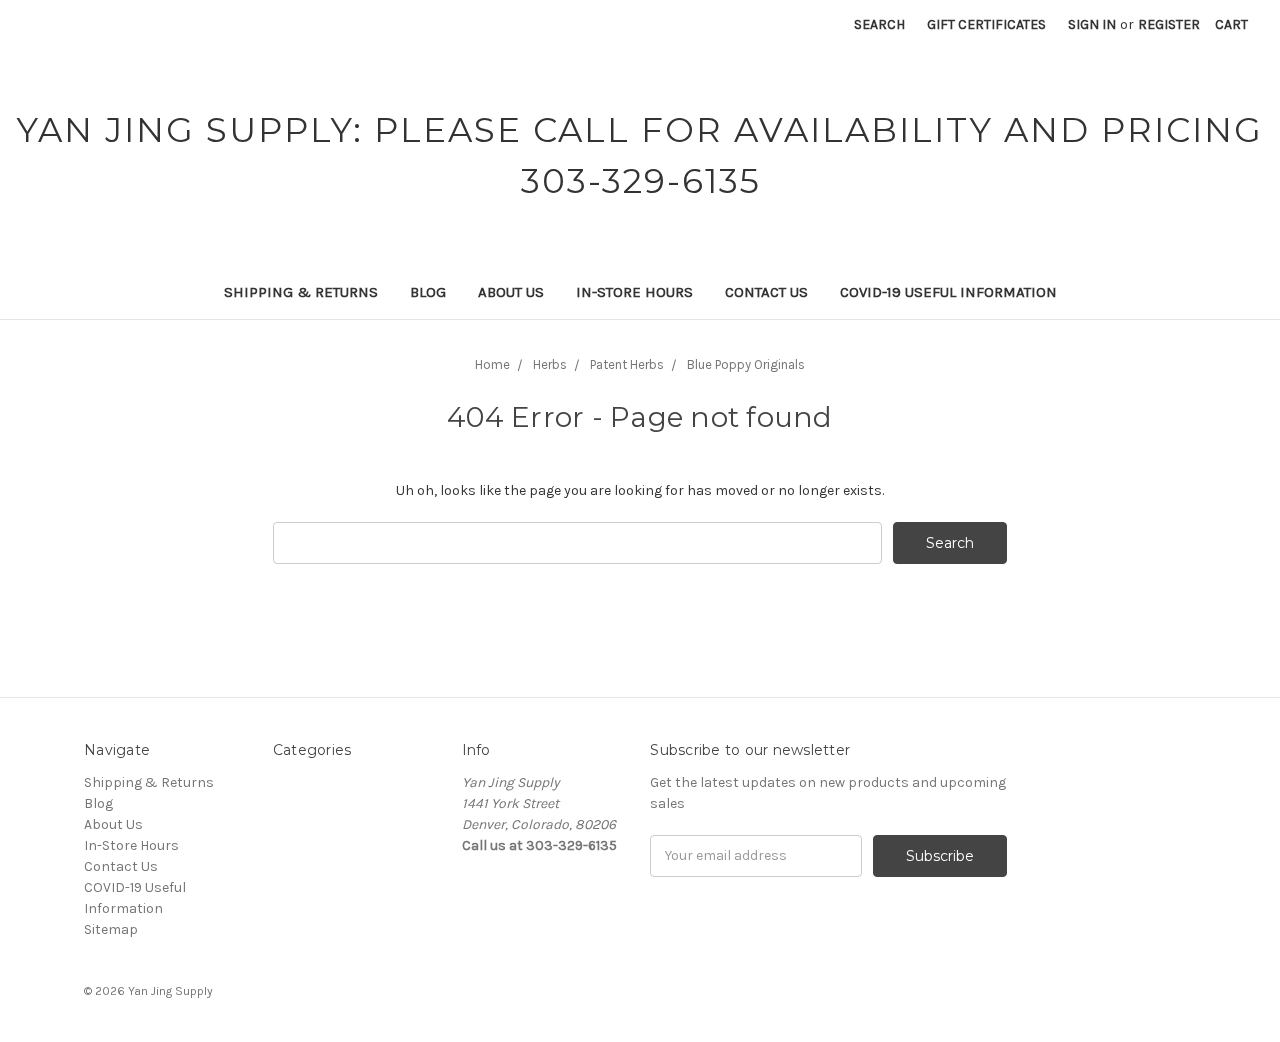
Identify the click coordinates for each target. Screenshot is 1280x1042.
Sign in (1092, 24)
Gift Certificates (986, 24)
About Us (511, 292)
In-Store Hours (634, 292)
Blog (428, 292)
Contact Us (766, 292)
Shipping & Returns (301, 292)
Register (1169, 24)
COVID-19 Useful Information (948, 292)
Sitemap (111, 929)
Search (879, 24)
